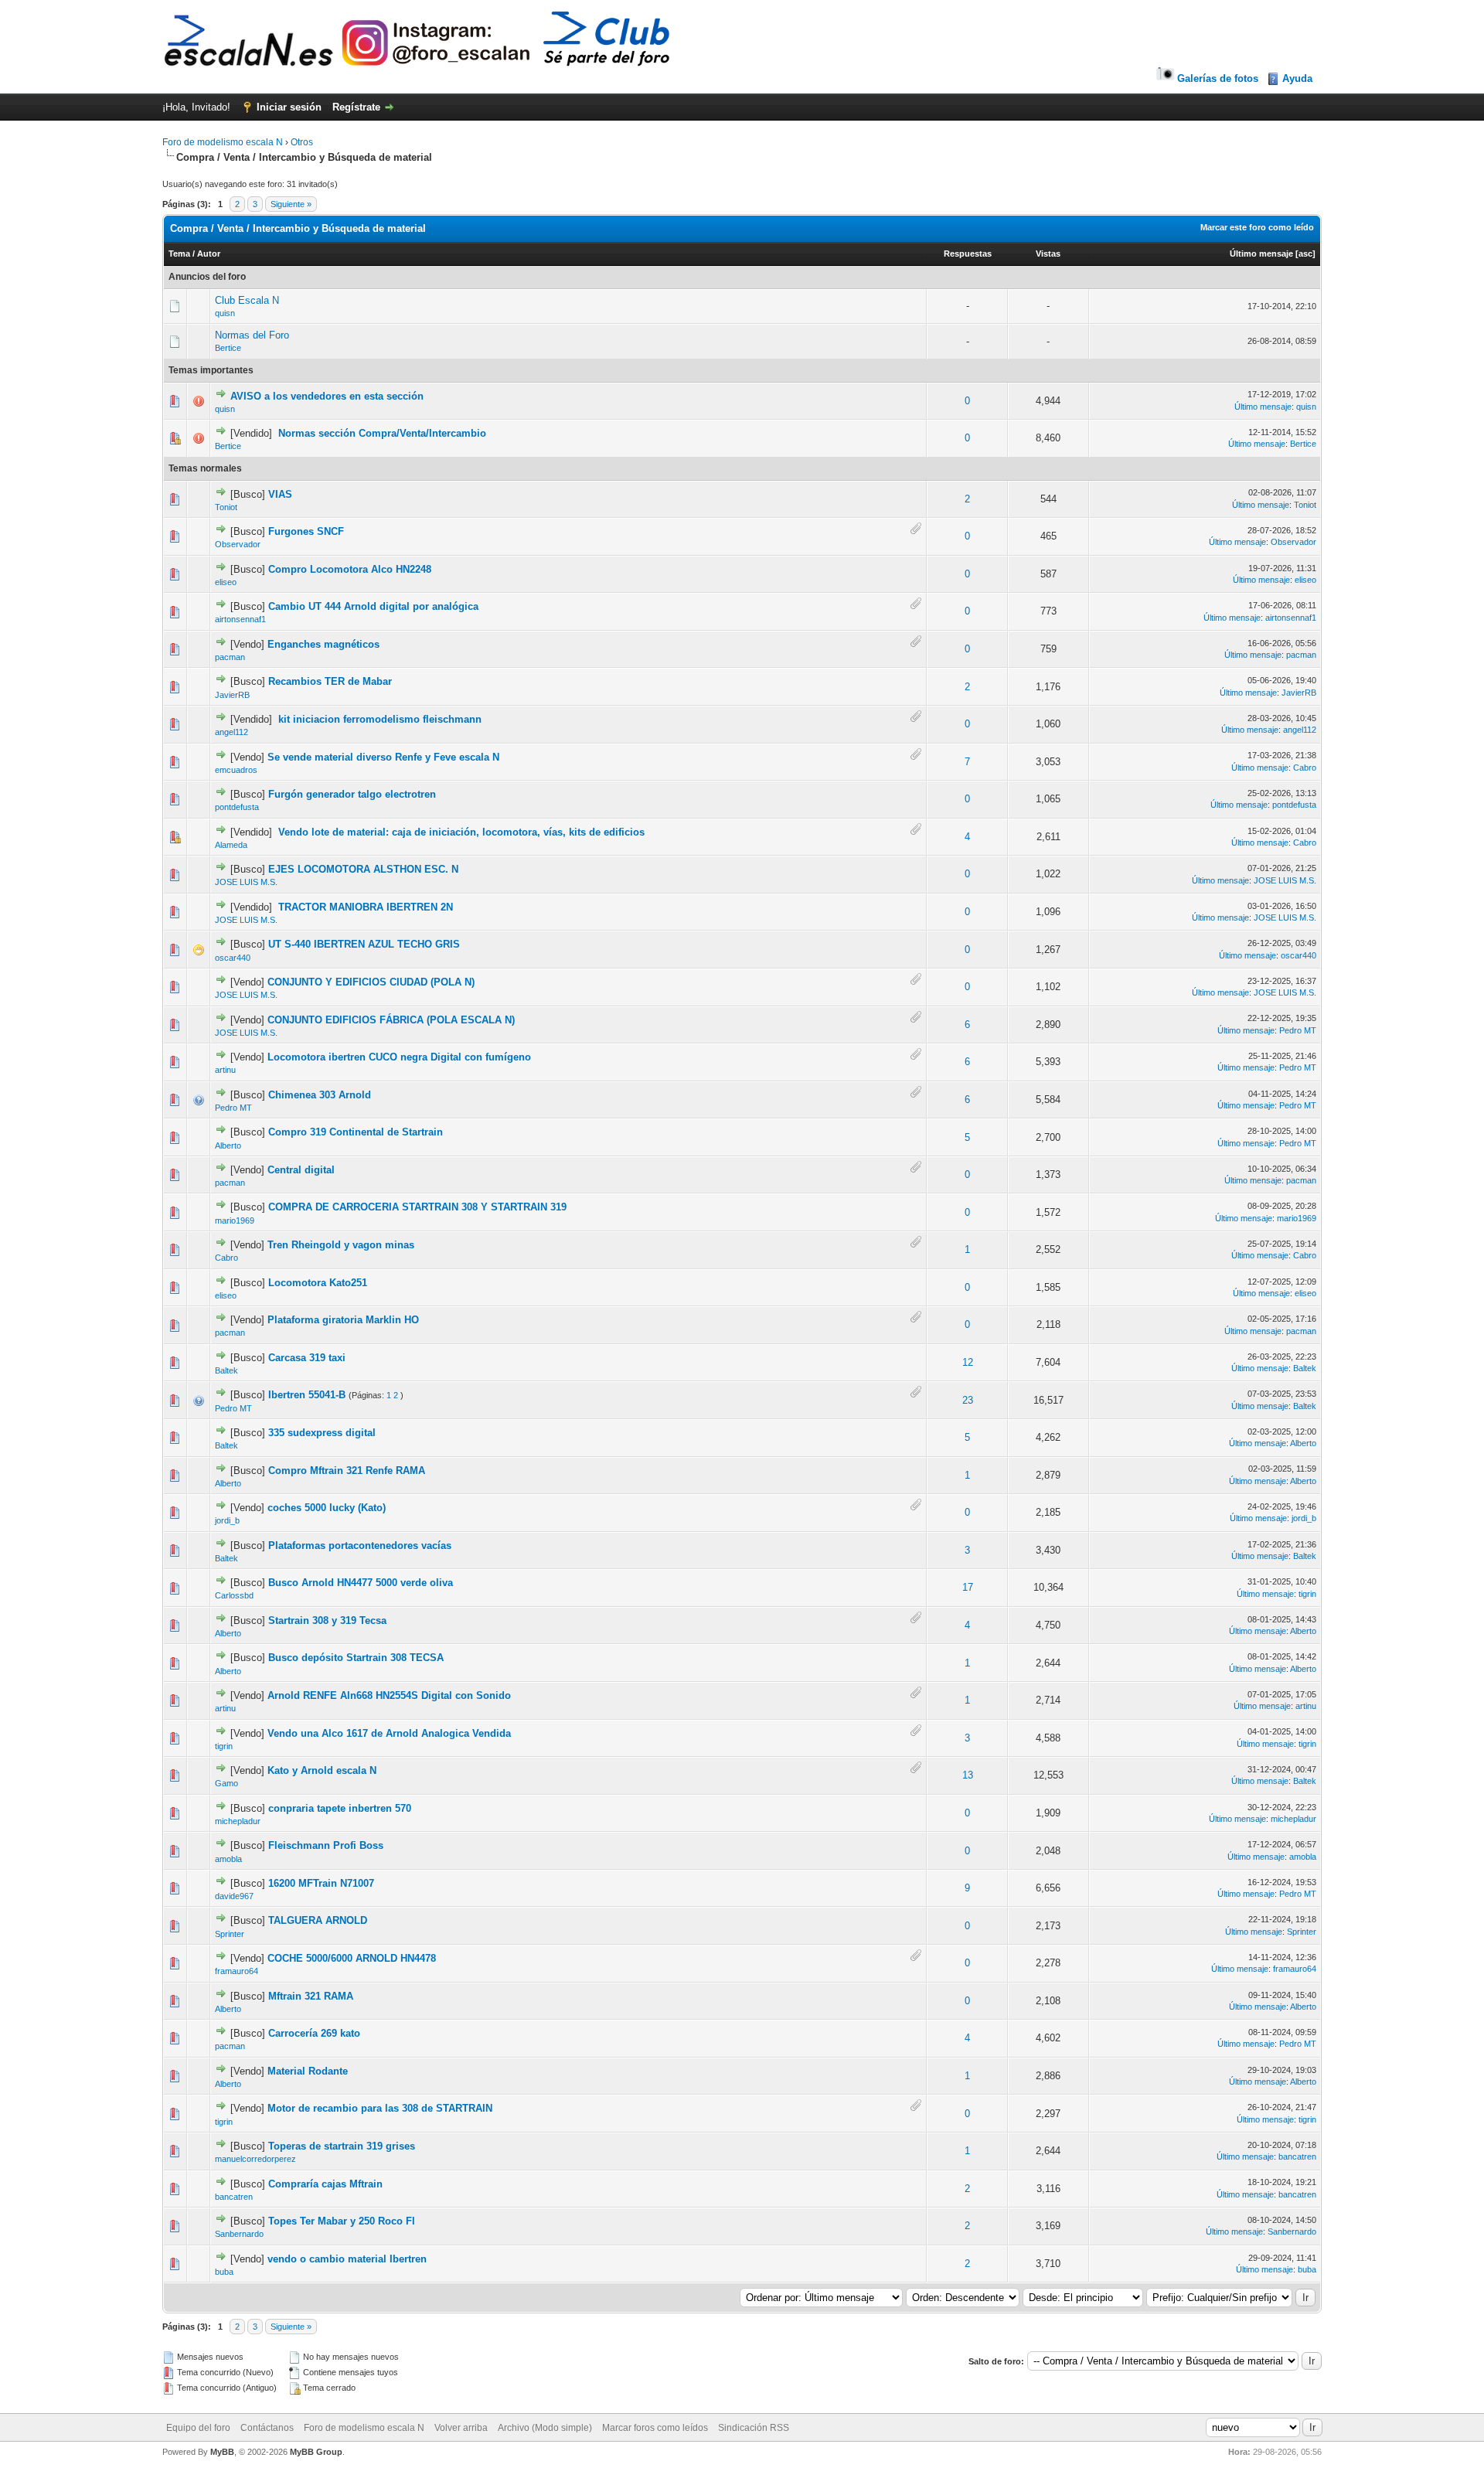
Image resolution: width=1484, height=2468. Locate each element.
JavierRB (232, 695)
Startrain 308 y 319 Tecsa (327, 1620)
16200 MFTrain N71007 (321, 1883)
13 (968, 1775)
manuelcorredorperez (255, 2159)
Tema (179, 254)
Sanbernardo (239, 2234)
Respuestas (968, 254)
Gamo (226, 1783)
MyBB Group (316, 2452)
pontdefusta (237, 807)
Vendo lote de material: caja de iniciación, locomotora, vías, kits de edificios (461, 832)
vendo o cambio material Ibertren (347, 2259)
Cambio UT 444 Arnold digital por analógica (373, 606)
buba (224, 2272)
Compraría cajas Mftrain (325, 2184)
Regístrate (356, 107)
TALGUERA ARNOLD (318, 1920)
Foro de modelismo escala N (223, 142)
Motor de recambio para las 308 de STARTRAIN (380, 2108)
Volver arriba (461, 2428)
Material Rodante (308, 2071)
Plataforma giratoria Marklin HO (343, 1320)
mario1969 (235, 1220)
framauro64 (237, 1971)
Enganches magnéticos (323, 644)
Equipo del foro (198, 2428)
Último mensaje (1261, 254)
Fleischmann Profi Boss (326, 1845)
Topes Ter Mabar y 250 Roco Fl (342, 2221)
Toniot (226, 507)
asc (1305, 254)
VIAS (280, 494)
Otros (302, 142)
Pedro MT (1298, 1030)
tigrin (1307, 1594)
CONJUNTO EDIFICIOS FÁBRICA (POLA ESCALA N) (391, 1020)
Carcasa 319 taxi (307, 1358)
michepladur (238, 1821)
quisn (225, 313)
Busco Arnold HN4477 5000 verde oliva (361, 1583)
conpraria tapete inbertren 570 (340, 1808)
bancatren (1297, 2157)
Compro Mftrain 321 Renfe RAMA (347, 1471)
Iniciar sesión (289, 107)
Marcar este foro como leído (1257, 227)
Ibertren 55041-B (307, 1395)
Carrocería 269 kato (314, 2033)
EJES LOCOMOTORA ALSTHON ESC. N (363, 869)
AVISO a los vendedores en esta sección (327, 396)
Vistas (1048, 254)
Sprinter (230, 1934)
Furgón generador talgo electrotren (352, 794)
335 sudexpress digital (322, 1433)
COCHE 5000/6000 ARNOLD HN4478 (352, 1958)
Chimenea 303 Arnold (320, 1095)
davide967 (234, 1896)
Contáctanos (267, 2428)
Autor (209, 254)
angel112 (231, 732)
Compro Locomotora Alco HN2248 (350, 569)
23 (968, 1400)
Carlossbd (234, 1595)
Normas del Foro (252, 335)
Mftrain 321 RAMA (311, 1996)
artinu (225, 1070)
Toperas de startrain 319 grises (342, 2146)
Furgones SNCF (306, 531)
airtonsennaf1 (240, 619)
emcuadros (236, 770)
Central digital (301, 1170)
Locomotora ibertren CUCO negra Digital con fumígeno (399, 1057)
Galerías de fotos (1218, 78)
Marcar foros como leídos (655, 2428)
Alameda (231, 845)
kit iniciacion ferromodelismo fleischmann (380, 719)
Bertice (228, 348)
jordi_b (227, 1520)
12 (968, 1362)
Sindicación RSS (754, 2428)
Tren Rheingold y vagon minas (341, 1245)
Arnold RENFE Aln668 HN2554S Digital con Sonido (389, 1695)
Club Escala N (247, 300)
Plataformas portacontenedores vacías (360, 1545)
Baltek (226, 1370)
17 (968, 1587)
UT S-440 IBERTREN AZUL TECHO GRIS (364, 944)
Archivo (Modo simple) (545, 2428)
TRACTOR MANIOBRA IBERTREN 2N (366, 907)
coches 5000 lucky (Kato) (327, 1508)
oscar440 (233, 958)
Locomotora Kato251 (318, 1283)
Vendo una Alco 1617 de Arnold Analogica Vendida (389, 1733)
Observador (238, 544)
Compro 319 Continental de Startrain (356, 1132)
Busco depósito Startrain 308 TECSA (356, 1658)
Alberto (228, 1145)
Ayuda (1297, 78)
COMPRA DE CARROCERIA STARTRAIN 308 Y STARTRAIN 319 (417, 1207)
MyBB (222, 2452)
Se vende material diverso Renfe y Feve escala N (383, 757)
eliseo (226, 582)
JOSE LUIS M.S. (246, 882)
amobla (228, 1859)
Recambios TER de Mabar (330, 681)
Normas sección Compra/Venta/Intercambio (382, 433)
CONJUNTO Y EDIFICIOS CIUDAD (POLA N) (371, 982)
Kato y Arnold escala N (322, 1770)
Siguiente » (291, 204)
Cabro (1305, 768)
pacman (230, 657)
